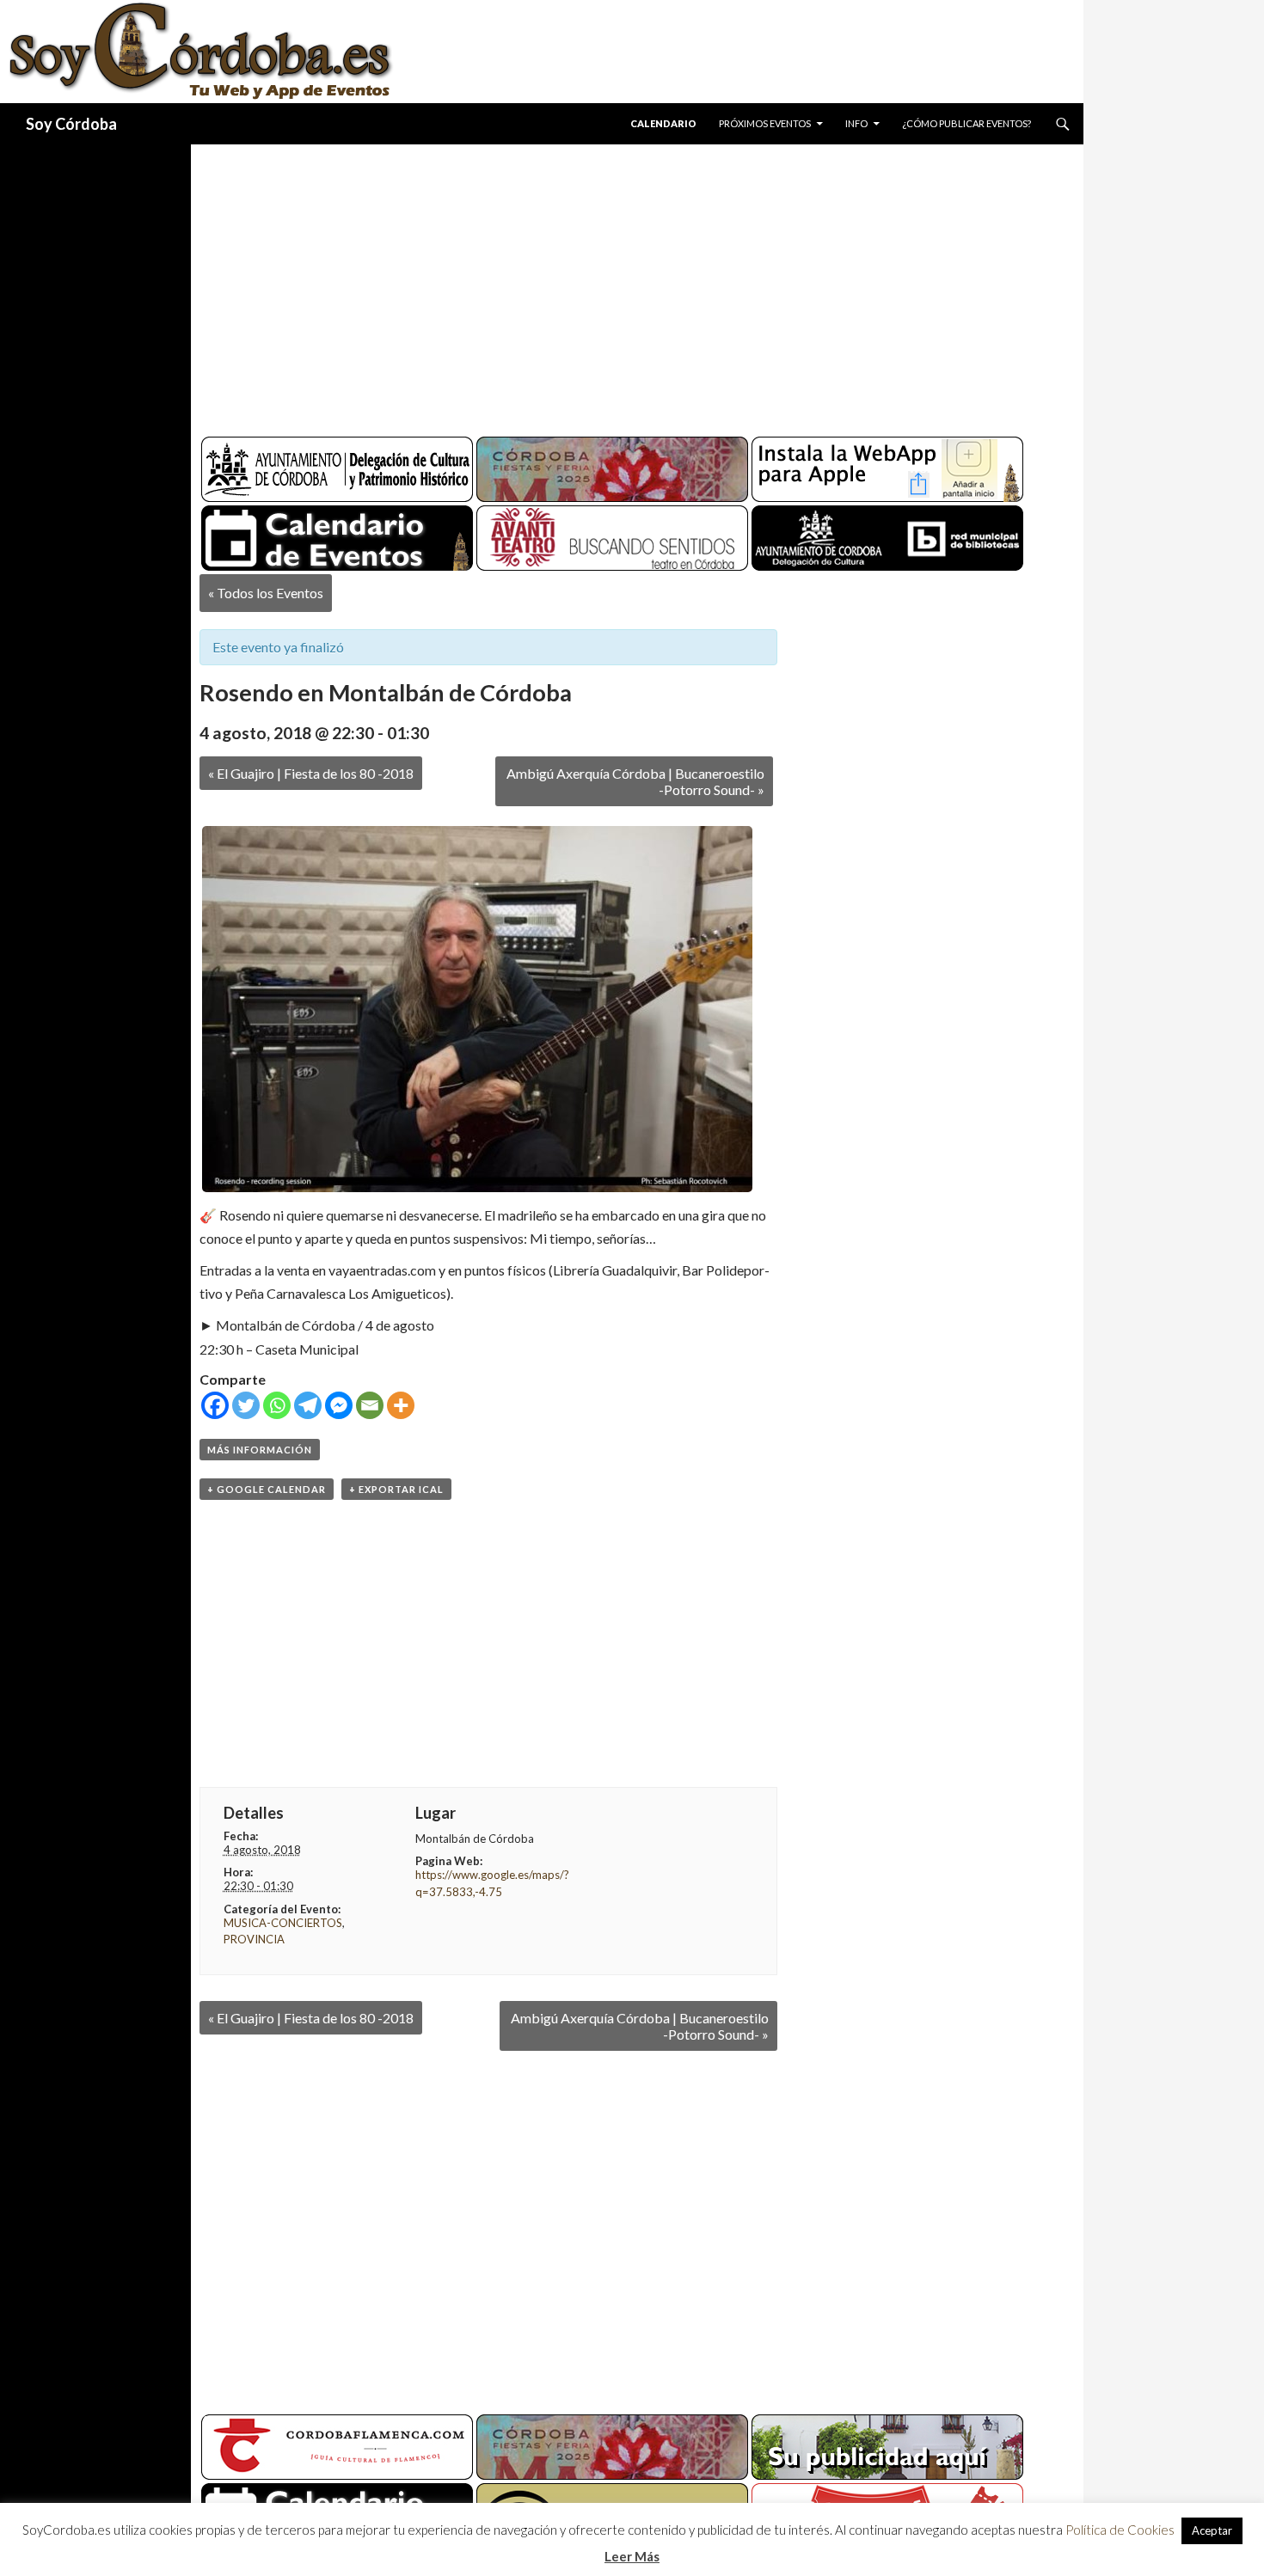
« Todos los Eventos (266, 593)
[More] (401, 1405)
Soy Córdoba (71, 124)
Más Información (260, 1450)
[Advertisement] (621, 284)
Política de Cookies (1120, 2530)
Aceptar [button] (1212, 2530)
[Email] (370, 1405)
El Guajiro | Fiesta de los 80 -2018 (311, 773)
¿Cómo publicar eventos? (966, 123)
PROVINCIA (254, 1939)
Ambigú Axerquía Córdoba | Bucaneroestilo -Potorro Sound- (635, 781)
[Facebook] (215, 1405)
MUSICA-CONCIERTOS (283, 1923)
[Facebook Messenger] (339, 1405)
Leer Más (632, 2556)
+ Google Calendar (267, 1489)
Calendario (663, 123)
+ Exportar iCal (396, 1489)
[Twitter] (246, 1405)
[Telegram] (308, 1405)
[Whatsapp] (277, 1405)
